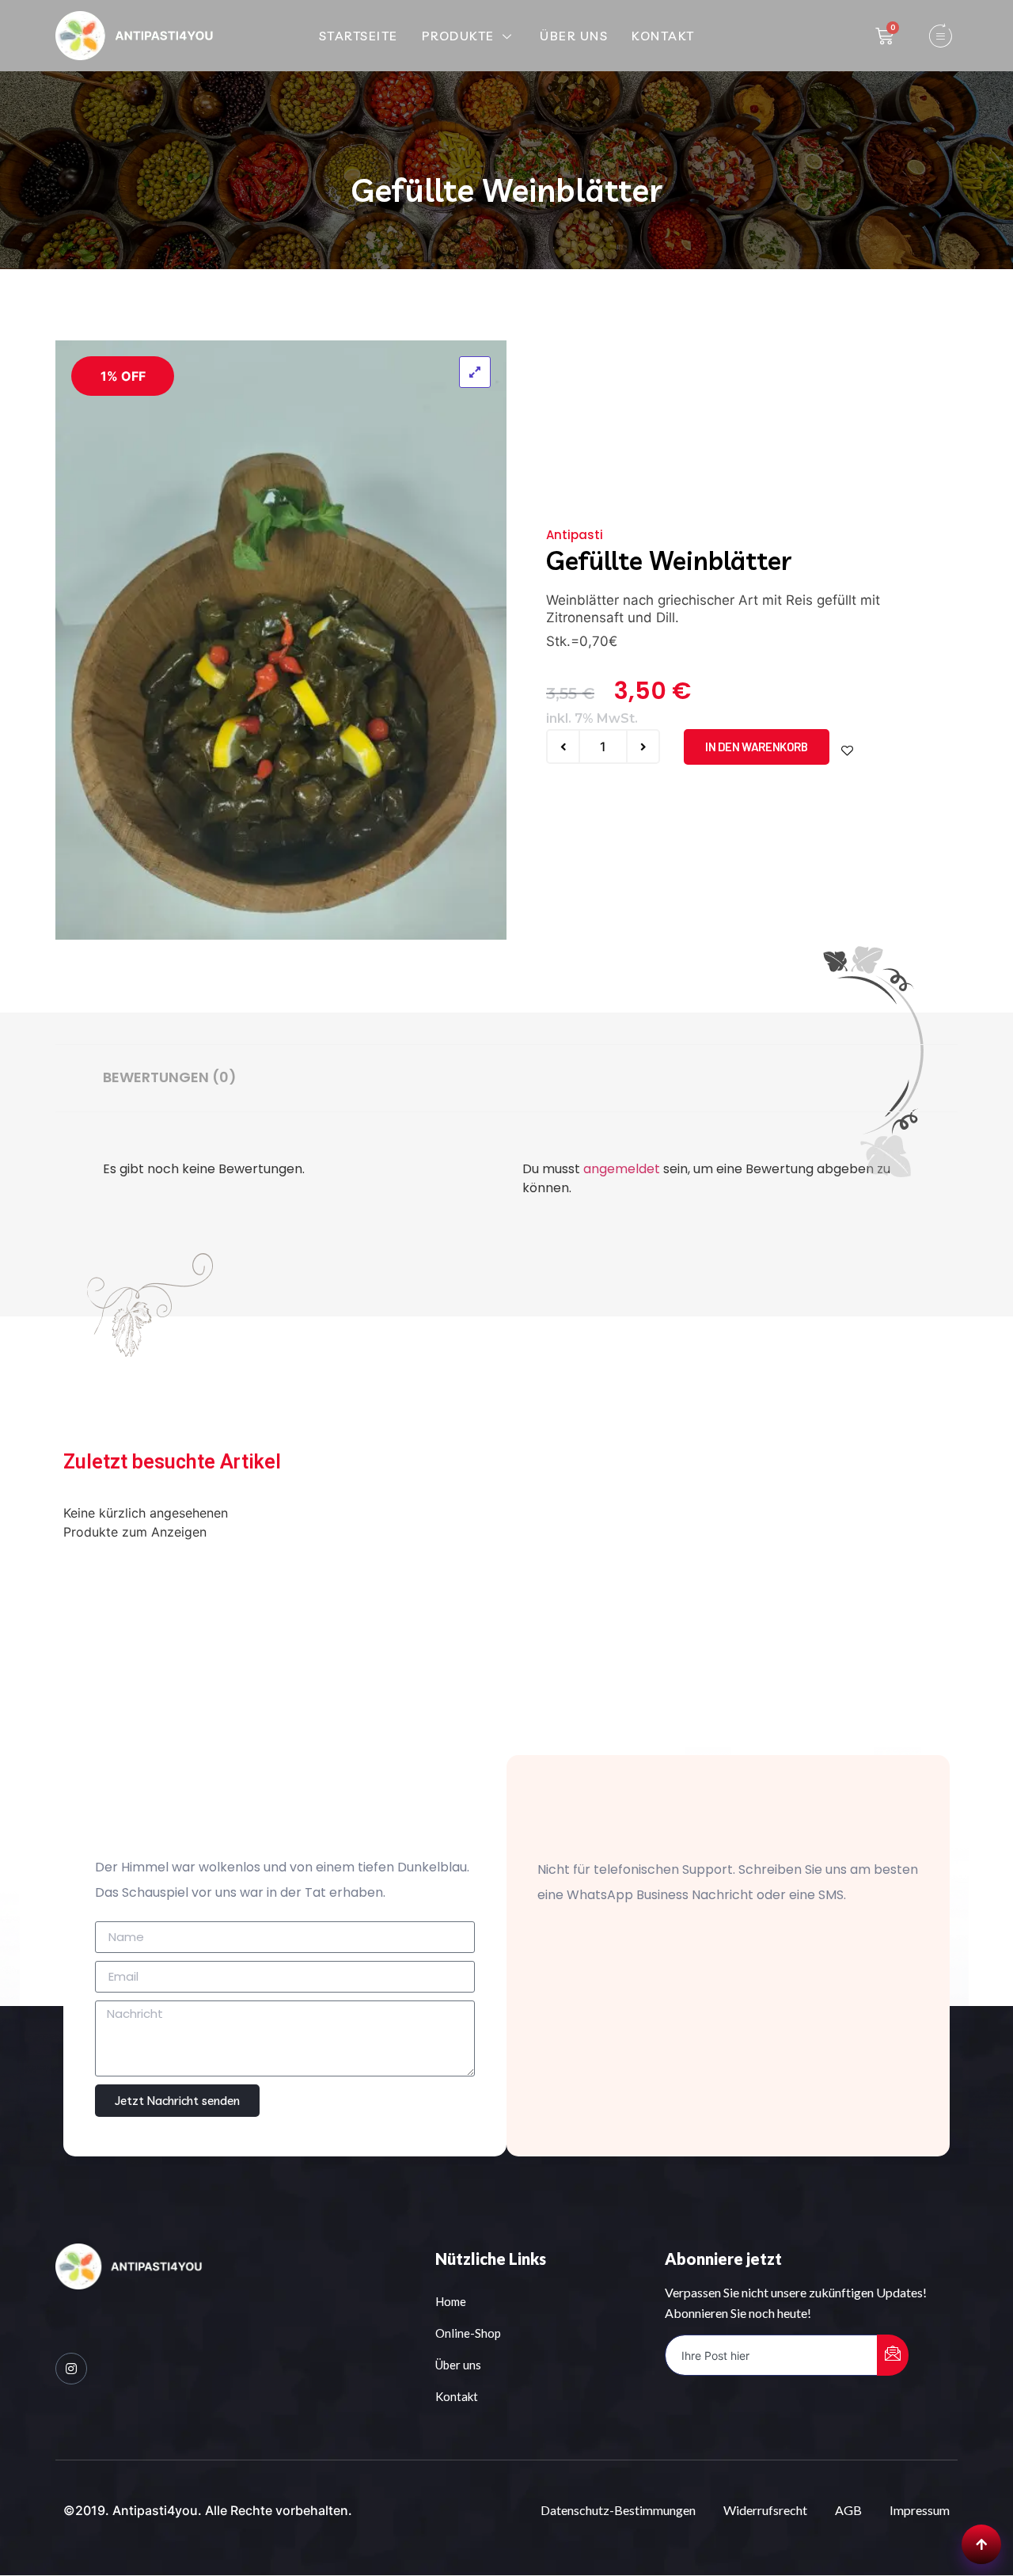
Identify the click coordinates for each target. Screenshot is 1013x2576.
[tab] (170, 1078)
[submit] (893, 2355)
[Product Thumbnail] (475, 372)
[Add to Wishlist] (847, 751)
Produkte (458, 36)
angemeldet (622, 1169)
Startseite (359, 36)
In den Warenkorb (757, 747)
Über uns (574, 36)
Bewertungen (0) (170, 1077)
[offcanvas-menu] (940, 36)
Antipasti (575, 535)
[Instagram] (71, 2369)
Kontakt (663, 36)
